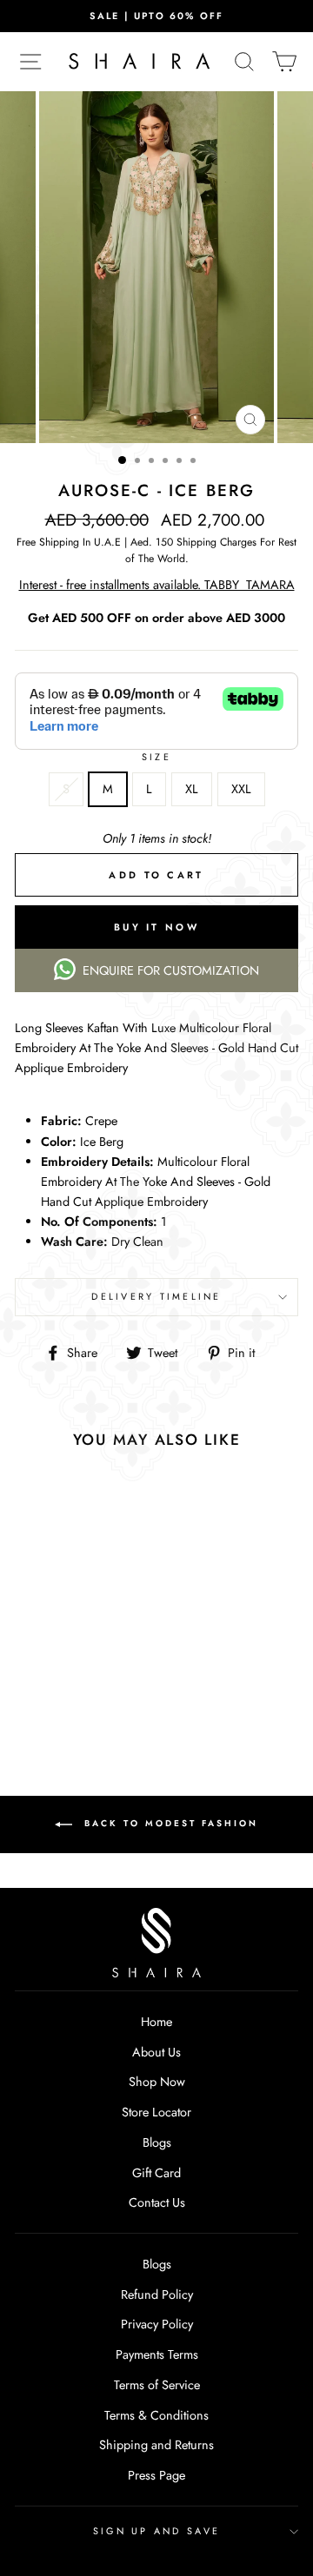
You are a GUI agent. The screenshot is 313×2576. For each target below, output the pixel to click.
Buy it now (156, 927)
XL (192, 789)
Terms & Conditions (156, 2415)
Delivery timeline (156, 1296)
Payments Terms (157, 2354)
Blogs (157, 2142)
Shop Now (157, 2082)
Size (156, 757)
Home (156, 2022)
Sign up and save (156, 2531)
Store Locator (156, 2112)
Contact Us (157, 2202)
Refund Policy (157, 2295)
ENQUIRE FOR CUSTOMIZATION (171, 970)
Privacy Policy (157, 2324)
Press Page (156, 2475)
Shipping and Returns (156, 2445)
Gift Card (156, 2173)
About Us (156, 2052)
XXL (241, 789)
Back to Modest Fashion (169, 1824)
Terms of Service (157, 2385)
